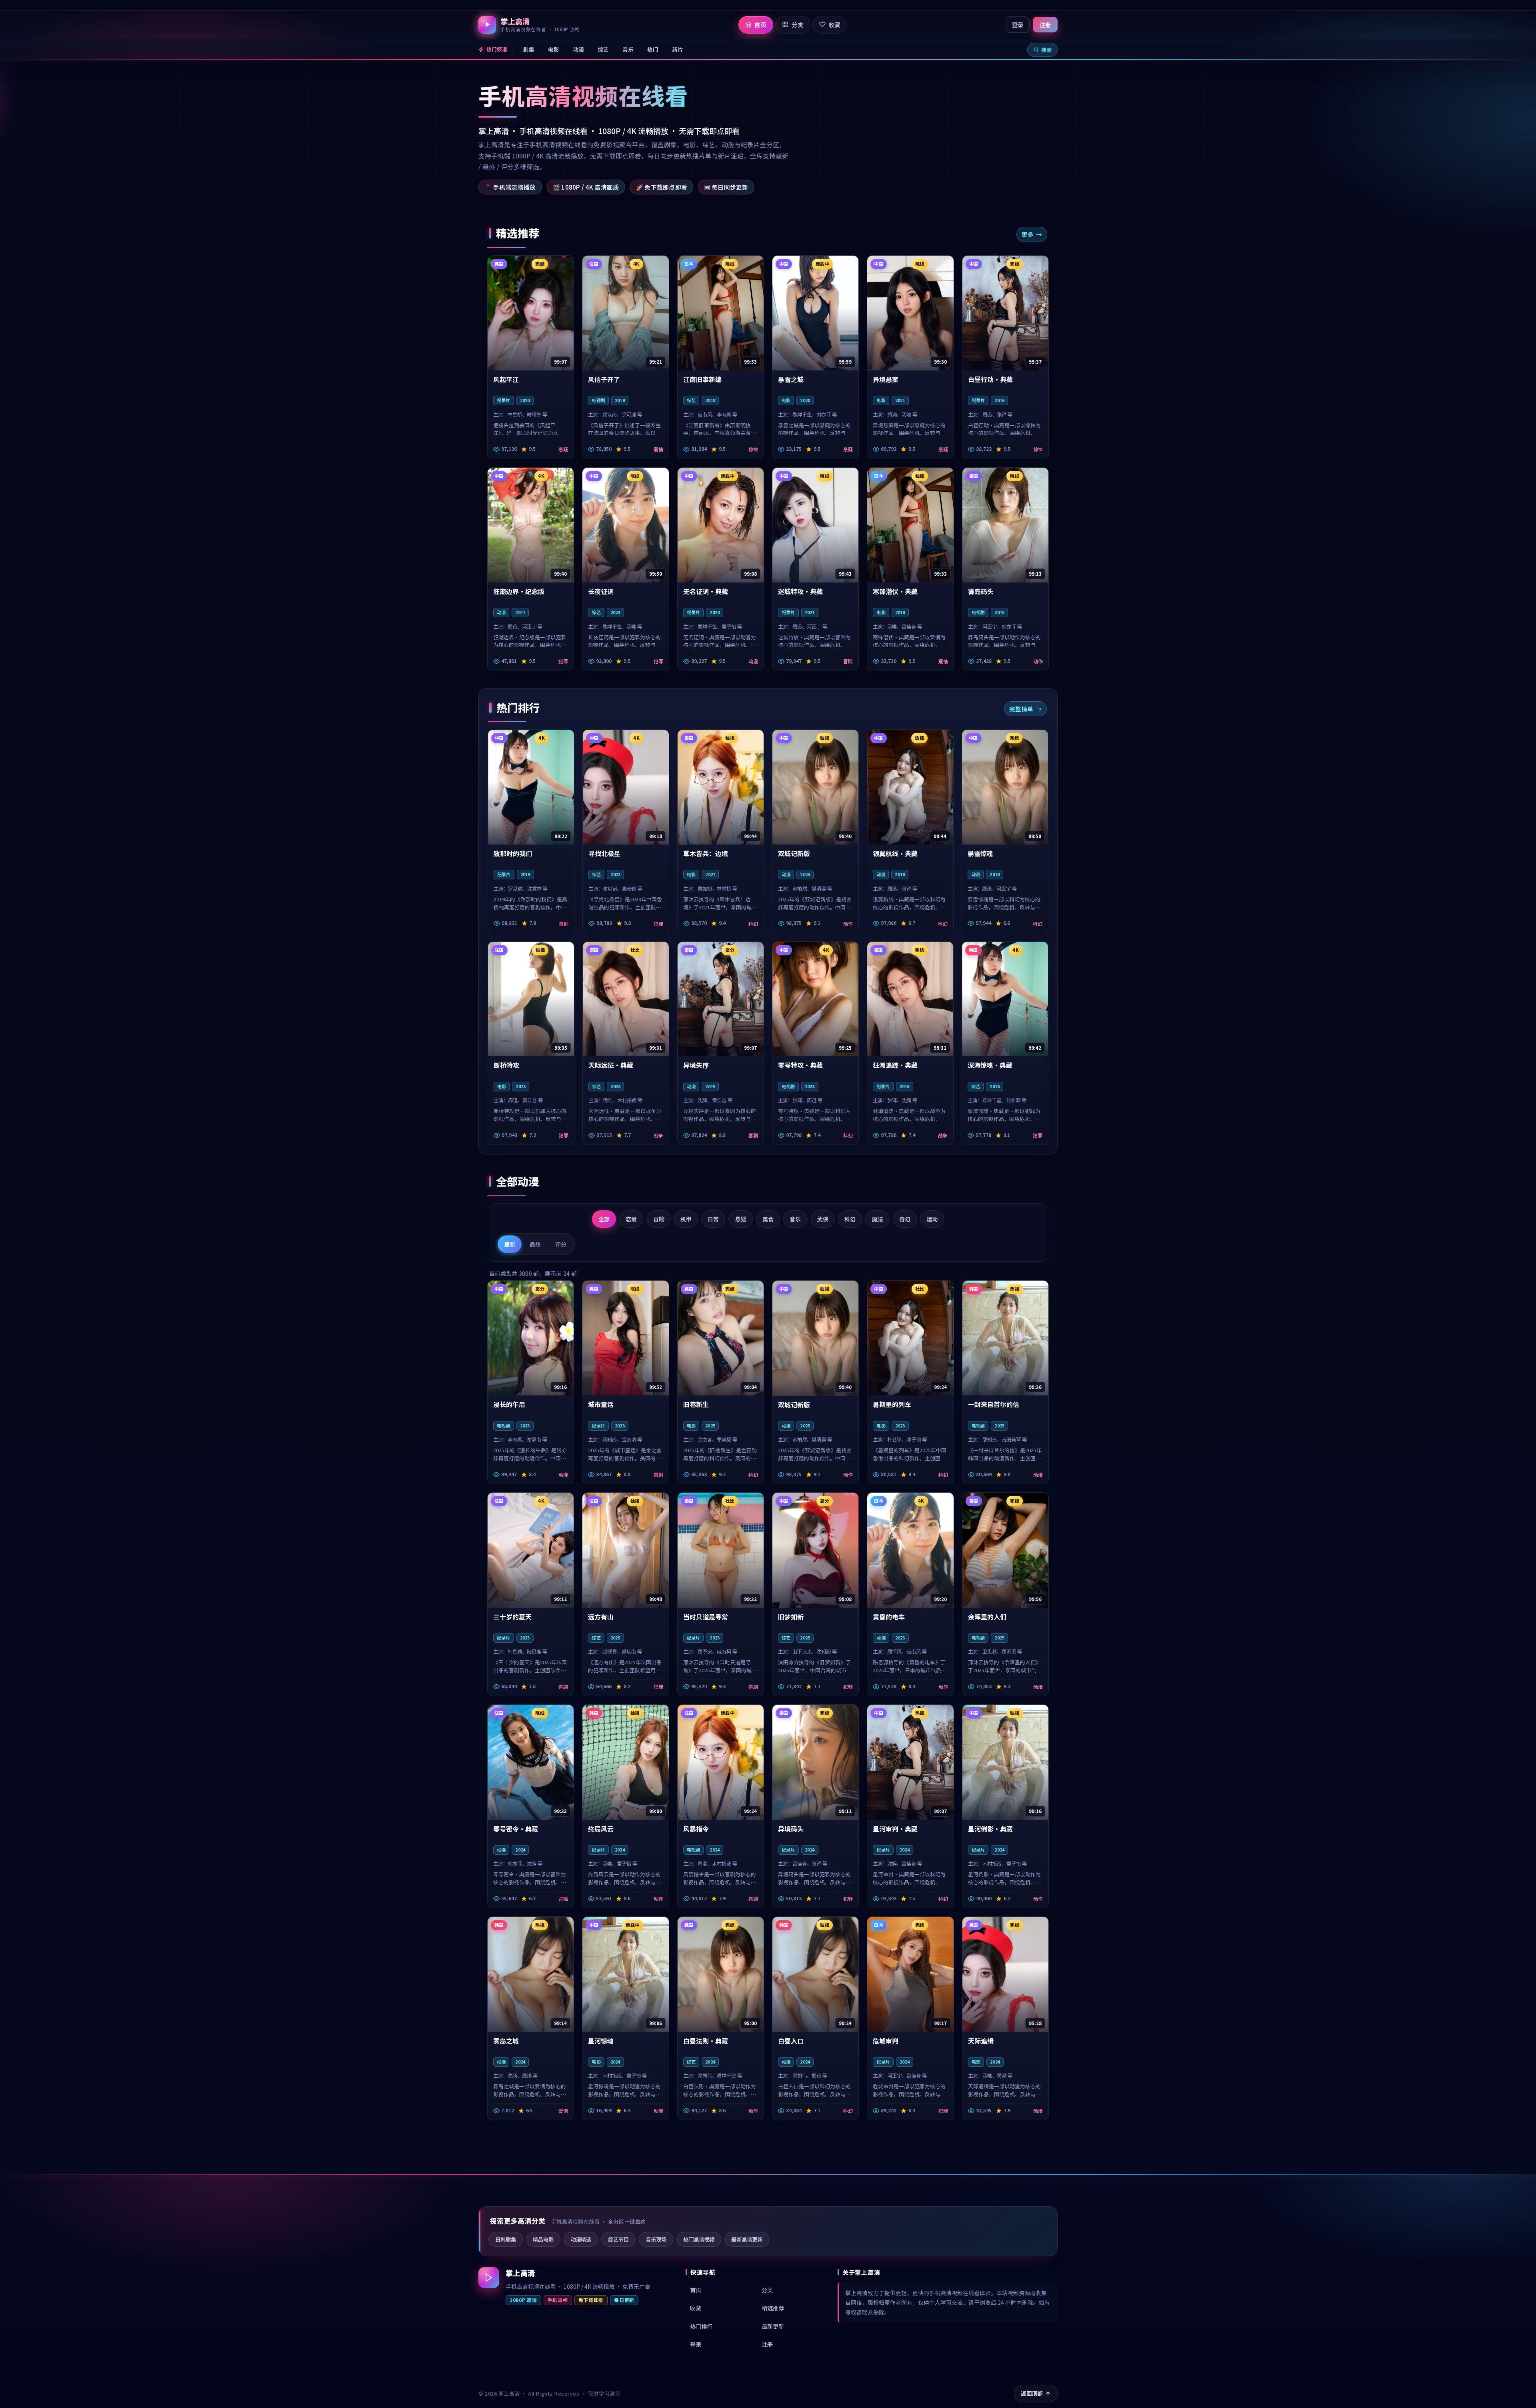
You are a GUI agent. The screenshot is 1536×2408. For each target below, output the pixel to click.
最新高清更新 (747, 2239)
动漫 (578, 49)
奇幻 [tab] (905, 1219)
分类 (767, 2290)
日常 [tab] (713, 1219)
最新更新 (773, 2326)
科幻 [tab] (850, 1219)
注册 (1045, 25)
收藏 (696, 2308)
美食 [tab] (768, 1219)
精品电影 (543, 2239)
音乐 (628, 49)
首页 (696, 2290)
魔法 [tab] (878, 1219)
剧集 (529, 49)
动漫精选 (581, 2239)
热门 (653, 49)
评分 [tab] (561, 1244)
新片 (678, 49)
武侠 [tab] (823, 1219)
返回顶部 (1032, 2393)
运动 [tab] (932, 1219)
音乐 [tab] (795, 1219)
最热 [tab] (535, 1244)
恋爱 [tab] (631, 1219)
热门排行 (701, 2326)
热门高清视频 (699, 2239)
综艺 (603, 49)
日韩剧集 (506, 2239)
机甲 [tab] (686, 1219)
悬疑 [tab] (741, 1219)
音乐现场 (656, 2239)
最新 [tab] (510, 1244)
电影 (554, 49)
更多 (1028, 234)
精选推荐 (773, 2308)
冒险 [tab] (659, 1219)
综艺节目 (618, 2239)
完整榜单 (1021, 709)
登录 (1018, 25)
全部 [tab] (604, 1219)
